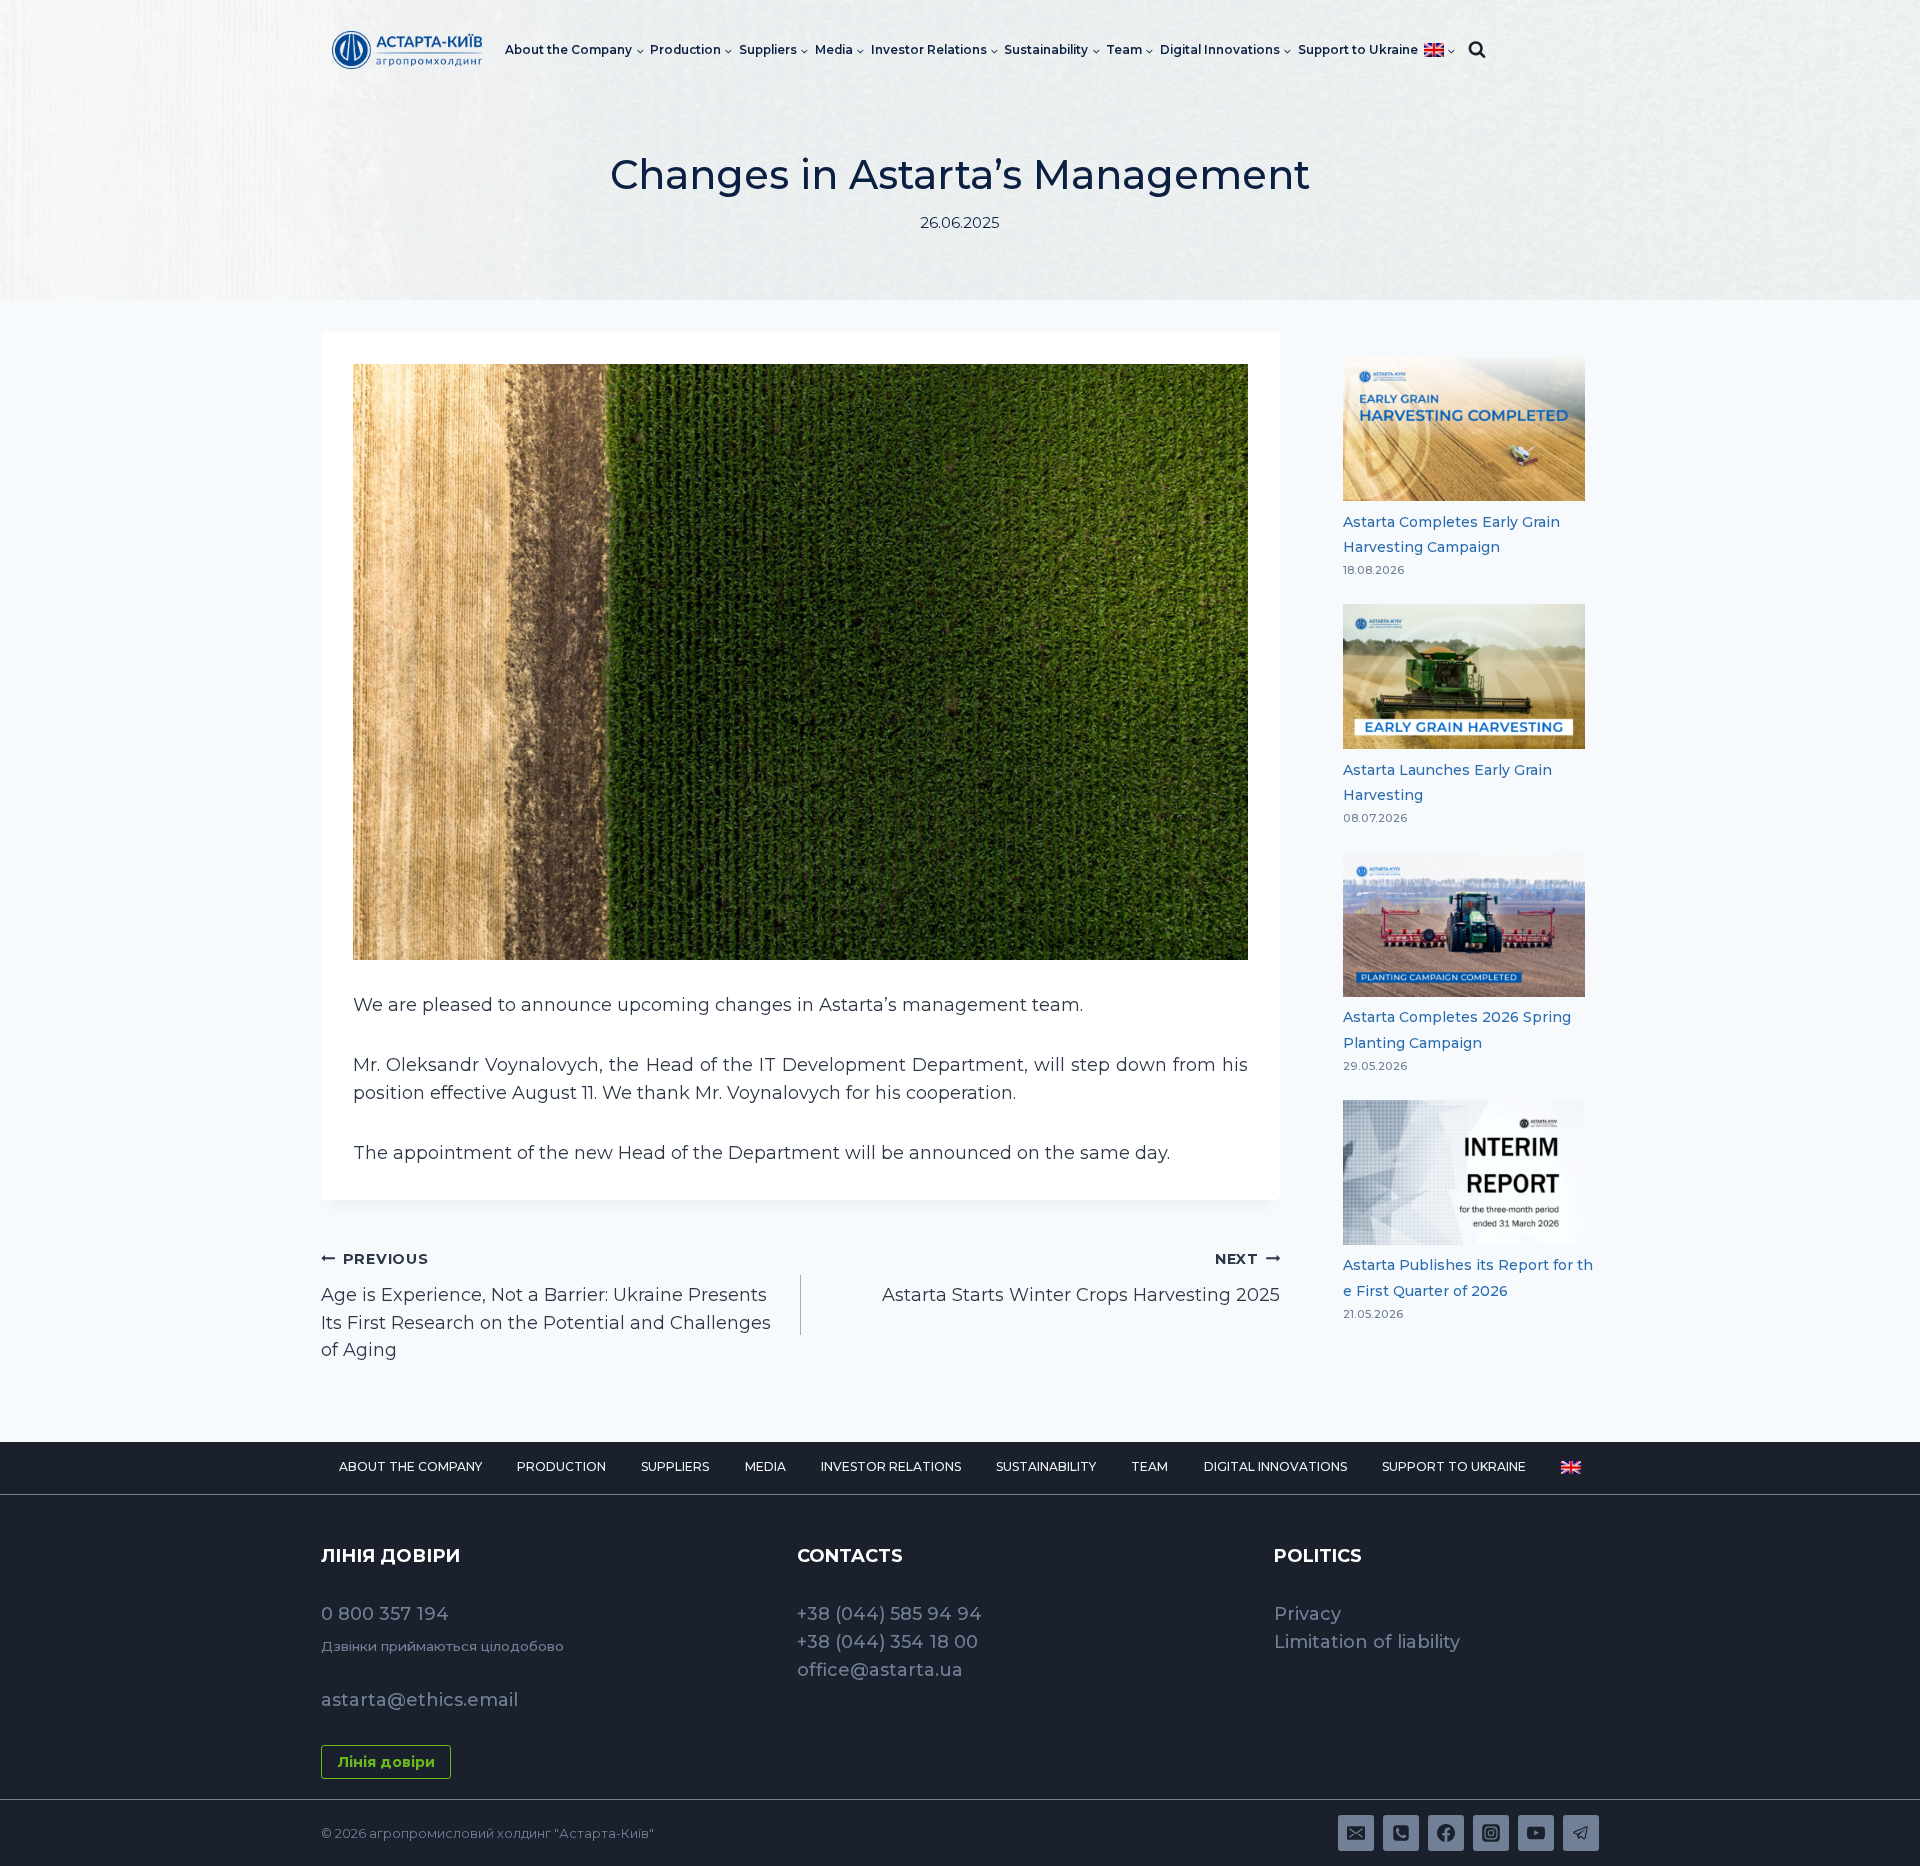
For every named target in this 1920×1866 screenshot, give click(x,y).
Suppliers (675, 1466)
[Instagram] (1491, 1833)
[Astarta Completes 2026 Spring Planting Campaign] (1464, 924)
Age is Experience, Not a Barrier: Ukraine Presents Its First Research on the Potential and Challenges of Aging (546, 1306)
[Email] (1356, 1833)
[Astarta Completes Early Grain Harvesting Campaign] (1464, 429)
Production (561, 1466)
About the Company (410, 1466)
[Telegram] (1581, 1833)
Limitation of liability (1367, 1642)
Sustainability (1046, 1466)
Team (1149, 1466)
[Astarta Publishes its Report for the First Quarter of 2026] (1464, 1172)
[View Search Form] (1477, 50)
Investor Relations (891, 1466)
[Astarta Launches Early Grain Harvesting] (1464, 676)
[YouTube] (1536, 1833)
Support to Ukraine (1358, 50)
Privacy (1307, 1614)
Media (765, 1466)
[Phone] (1401, 1833)
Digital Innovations (1275, 1466)
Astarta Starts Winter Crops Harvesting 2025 (1081, 1278)
